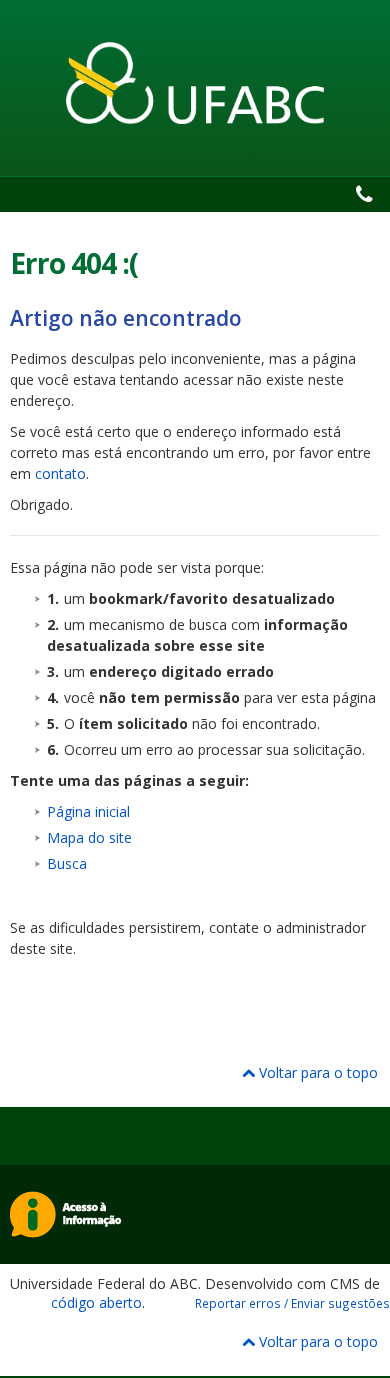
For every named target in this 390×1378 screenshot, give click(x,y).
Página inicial (88, 811)
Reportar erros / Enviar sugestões (292, 1303)
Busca (67, 863)
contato (60, 473)
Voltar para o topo (316, 1072)
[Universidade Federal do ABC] (195, 83)
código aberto (96, 1302)
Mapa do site (89, 837)
